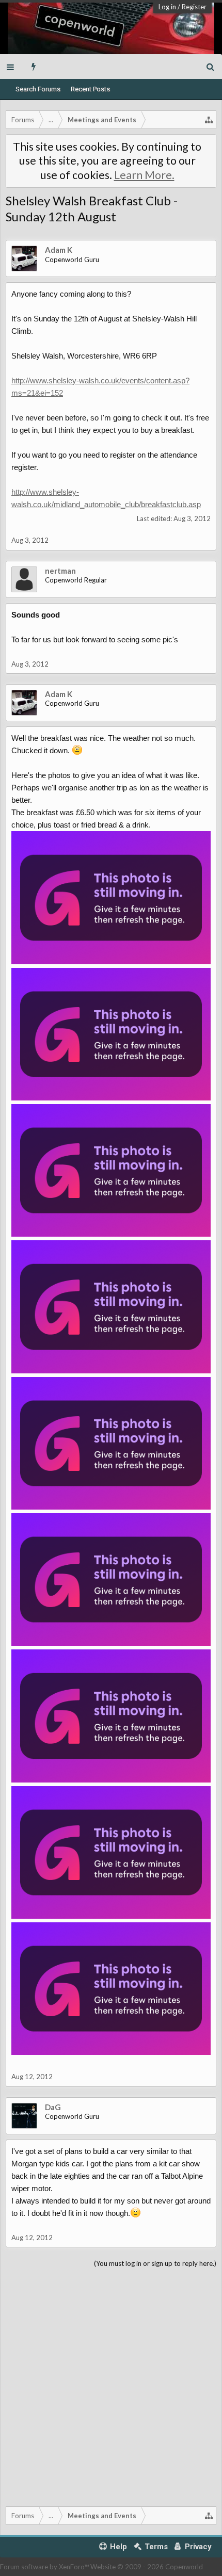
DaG (53, 2107)
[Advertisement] (111, 2385)
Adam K (59, 250)
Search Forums (38, 89)
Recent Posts (90, 89)
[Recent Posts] (34, 67)
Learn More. (144, 175)
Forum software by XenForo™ (45, 2567)
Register (194, 7)
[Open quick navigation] (209, 120)
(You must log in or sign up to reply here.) (155, 2263)
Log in (167, 7)
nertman (60, 571)
